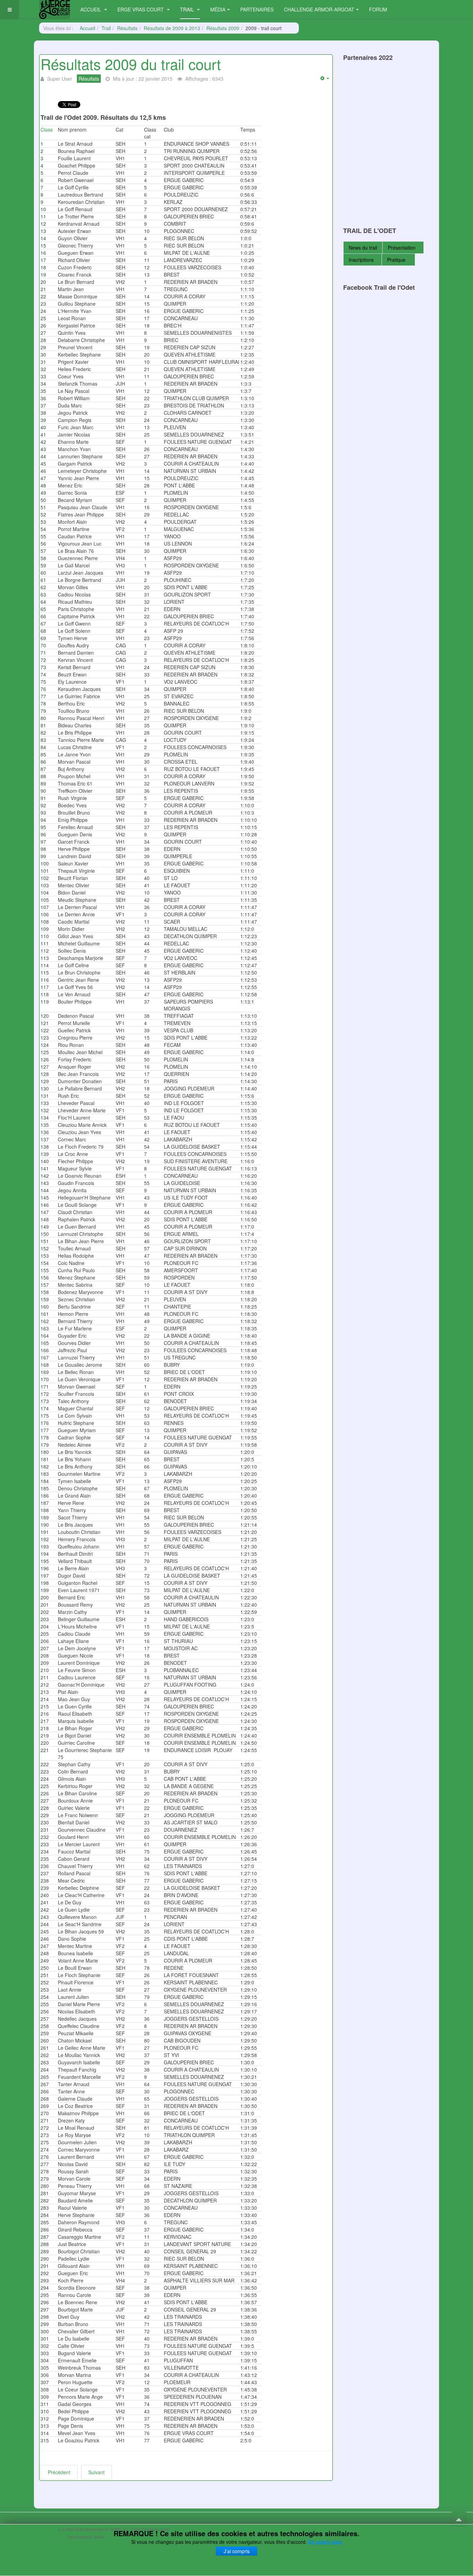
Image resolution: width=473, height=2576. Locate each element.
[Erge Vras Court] (55, 10)
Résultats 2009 (223, 28)
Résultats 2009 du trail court (131, 64)
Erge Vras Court (141, 9)
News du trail (363, 248)
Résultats (127, 28)
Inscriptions (361, 260)
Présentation (402, 248)
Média (218, 9)
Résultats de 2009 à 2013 (172, 28)
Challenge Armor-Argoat (319, 9)
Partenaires (257, 9)
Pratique (397, 260)
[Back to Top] (459, 2519)
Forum (378, 9)
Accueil (91, 9)
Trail (188, 9)
